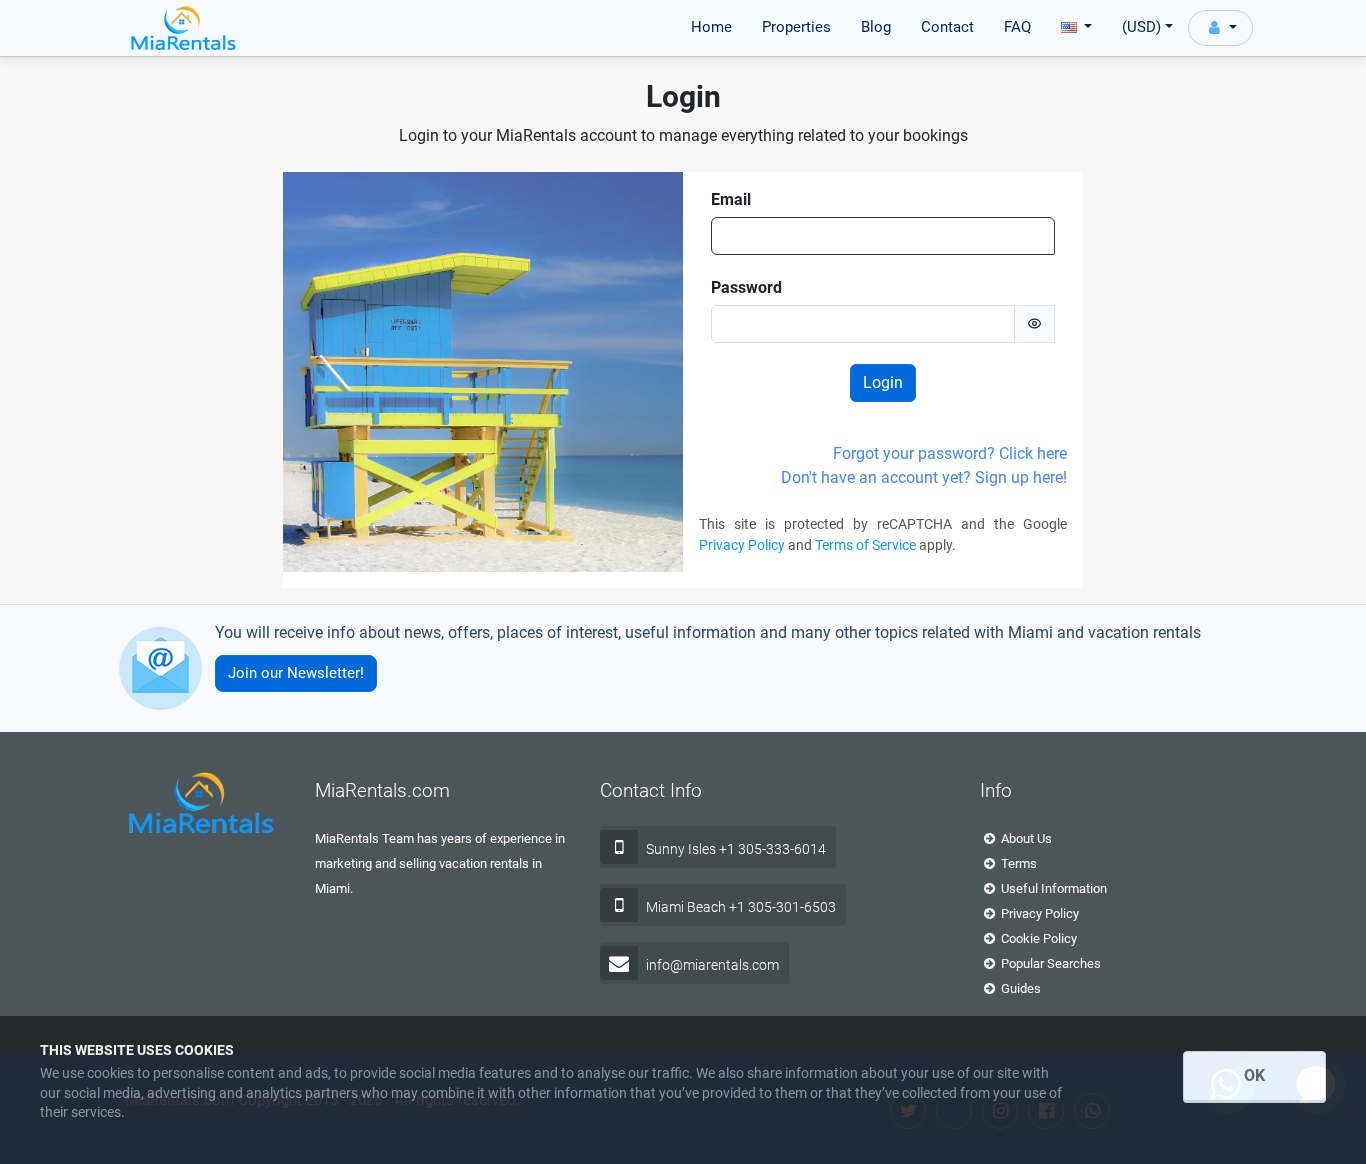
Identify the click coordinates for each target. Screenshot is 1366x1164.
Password (746, 287)
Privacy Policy (742, 545)
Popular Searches (1049, 963)
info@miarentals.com (712, 965)
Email (731, 199)
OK (1254, 1075)
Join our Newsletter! (296, 673)
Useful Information (1052, 888)
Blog (876, 27)
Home (711, 27)
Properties (796, 27)
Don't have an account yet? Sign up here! (924, 477)
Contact (947, 27)
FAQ (1017, 27)
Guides (1019, 988)
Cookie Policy (1037, 938)
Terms (1017, 863)
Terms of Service (865, 545)
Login (883, 382)
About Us (1025, 838)
